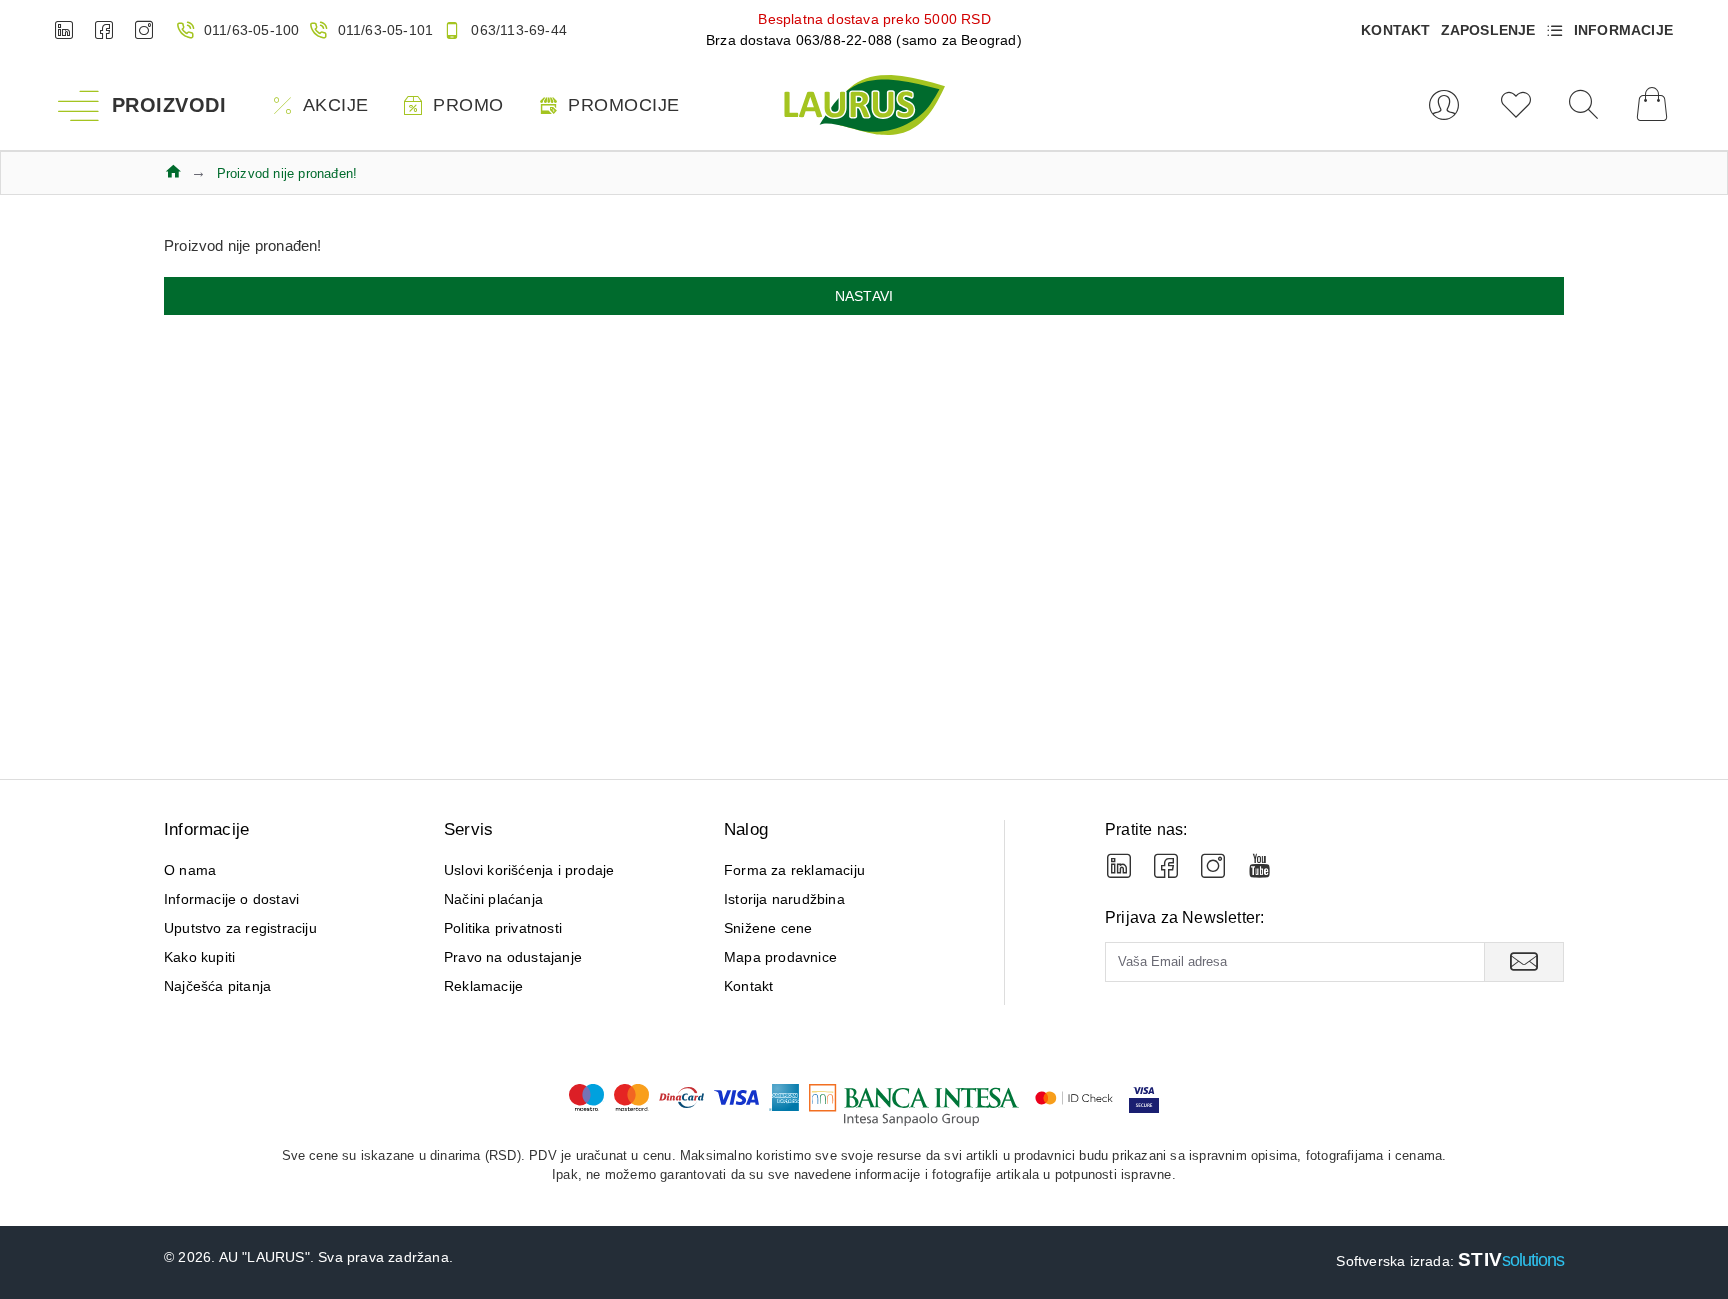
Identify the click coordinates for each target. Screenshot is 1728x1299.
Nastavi (864, 296)
